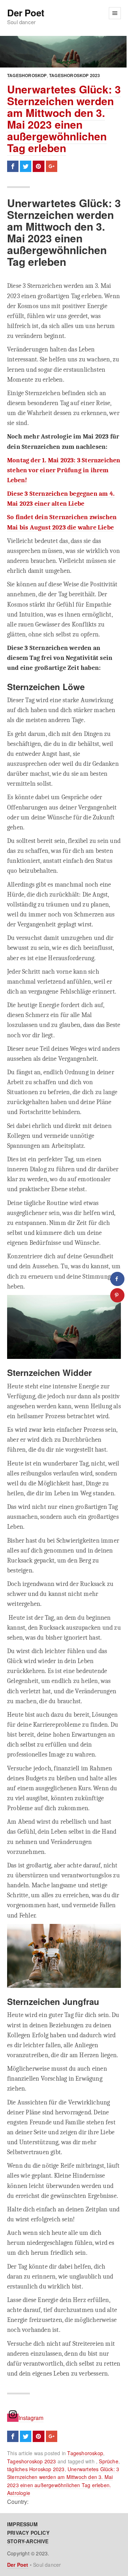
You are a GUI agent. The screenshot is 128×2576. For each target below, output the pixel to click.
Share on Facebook (13, 166)
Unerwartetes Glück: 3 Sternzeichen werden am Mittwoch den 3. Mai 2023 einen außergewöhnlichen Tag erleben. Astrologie (63, 2481)
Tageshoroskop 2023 (75, 75)
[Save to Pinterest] (117, 1295)
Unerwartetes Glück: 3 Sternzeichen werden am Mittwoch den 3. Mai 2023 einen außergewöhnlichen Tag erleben (64, 118)
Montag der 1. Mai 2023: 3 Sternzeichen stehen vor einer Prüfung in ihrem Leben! (64, 470)
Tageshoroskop (27, 75)
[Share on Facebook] (117, 1279)
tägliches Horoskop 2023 (36, 2469)
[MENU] (115, 13)
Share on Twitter (26, 166)
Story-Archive (28, 2541)
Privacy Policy (28, 2533)
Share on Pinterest (38, 166)
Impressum (22, 2524)
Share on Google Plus (52, 166)
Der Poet (26, 13)
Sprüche (108, 2461)
